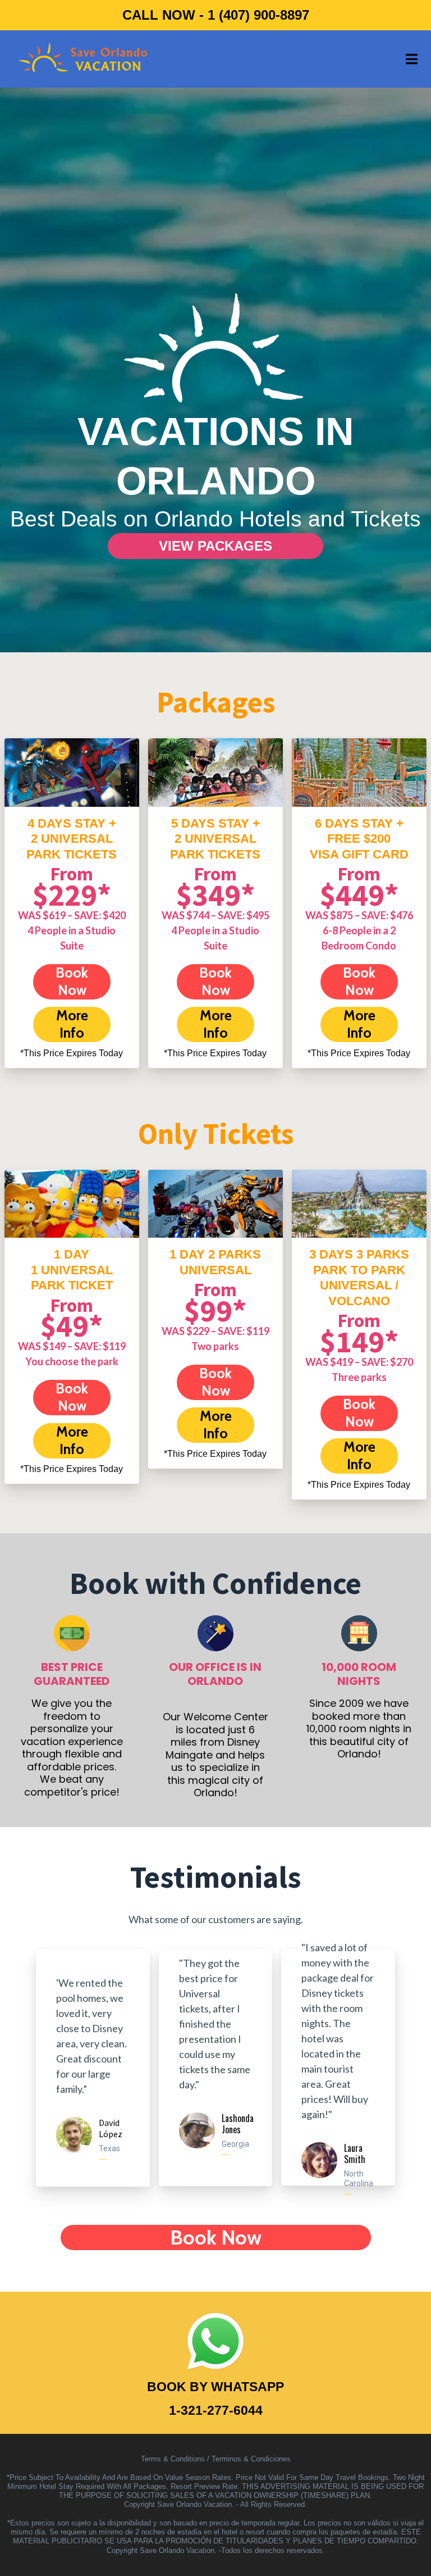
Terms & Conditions (173, 2459)
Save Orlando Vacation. (196, 2504)
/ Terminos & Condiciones (249, 2459)
